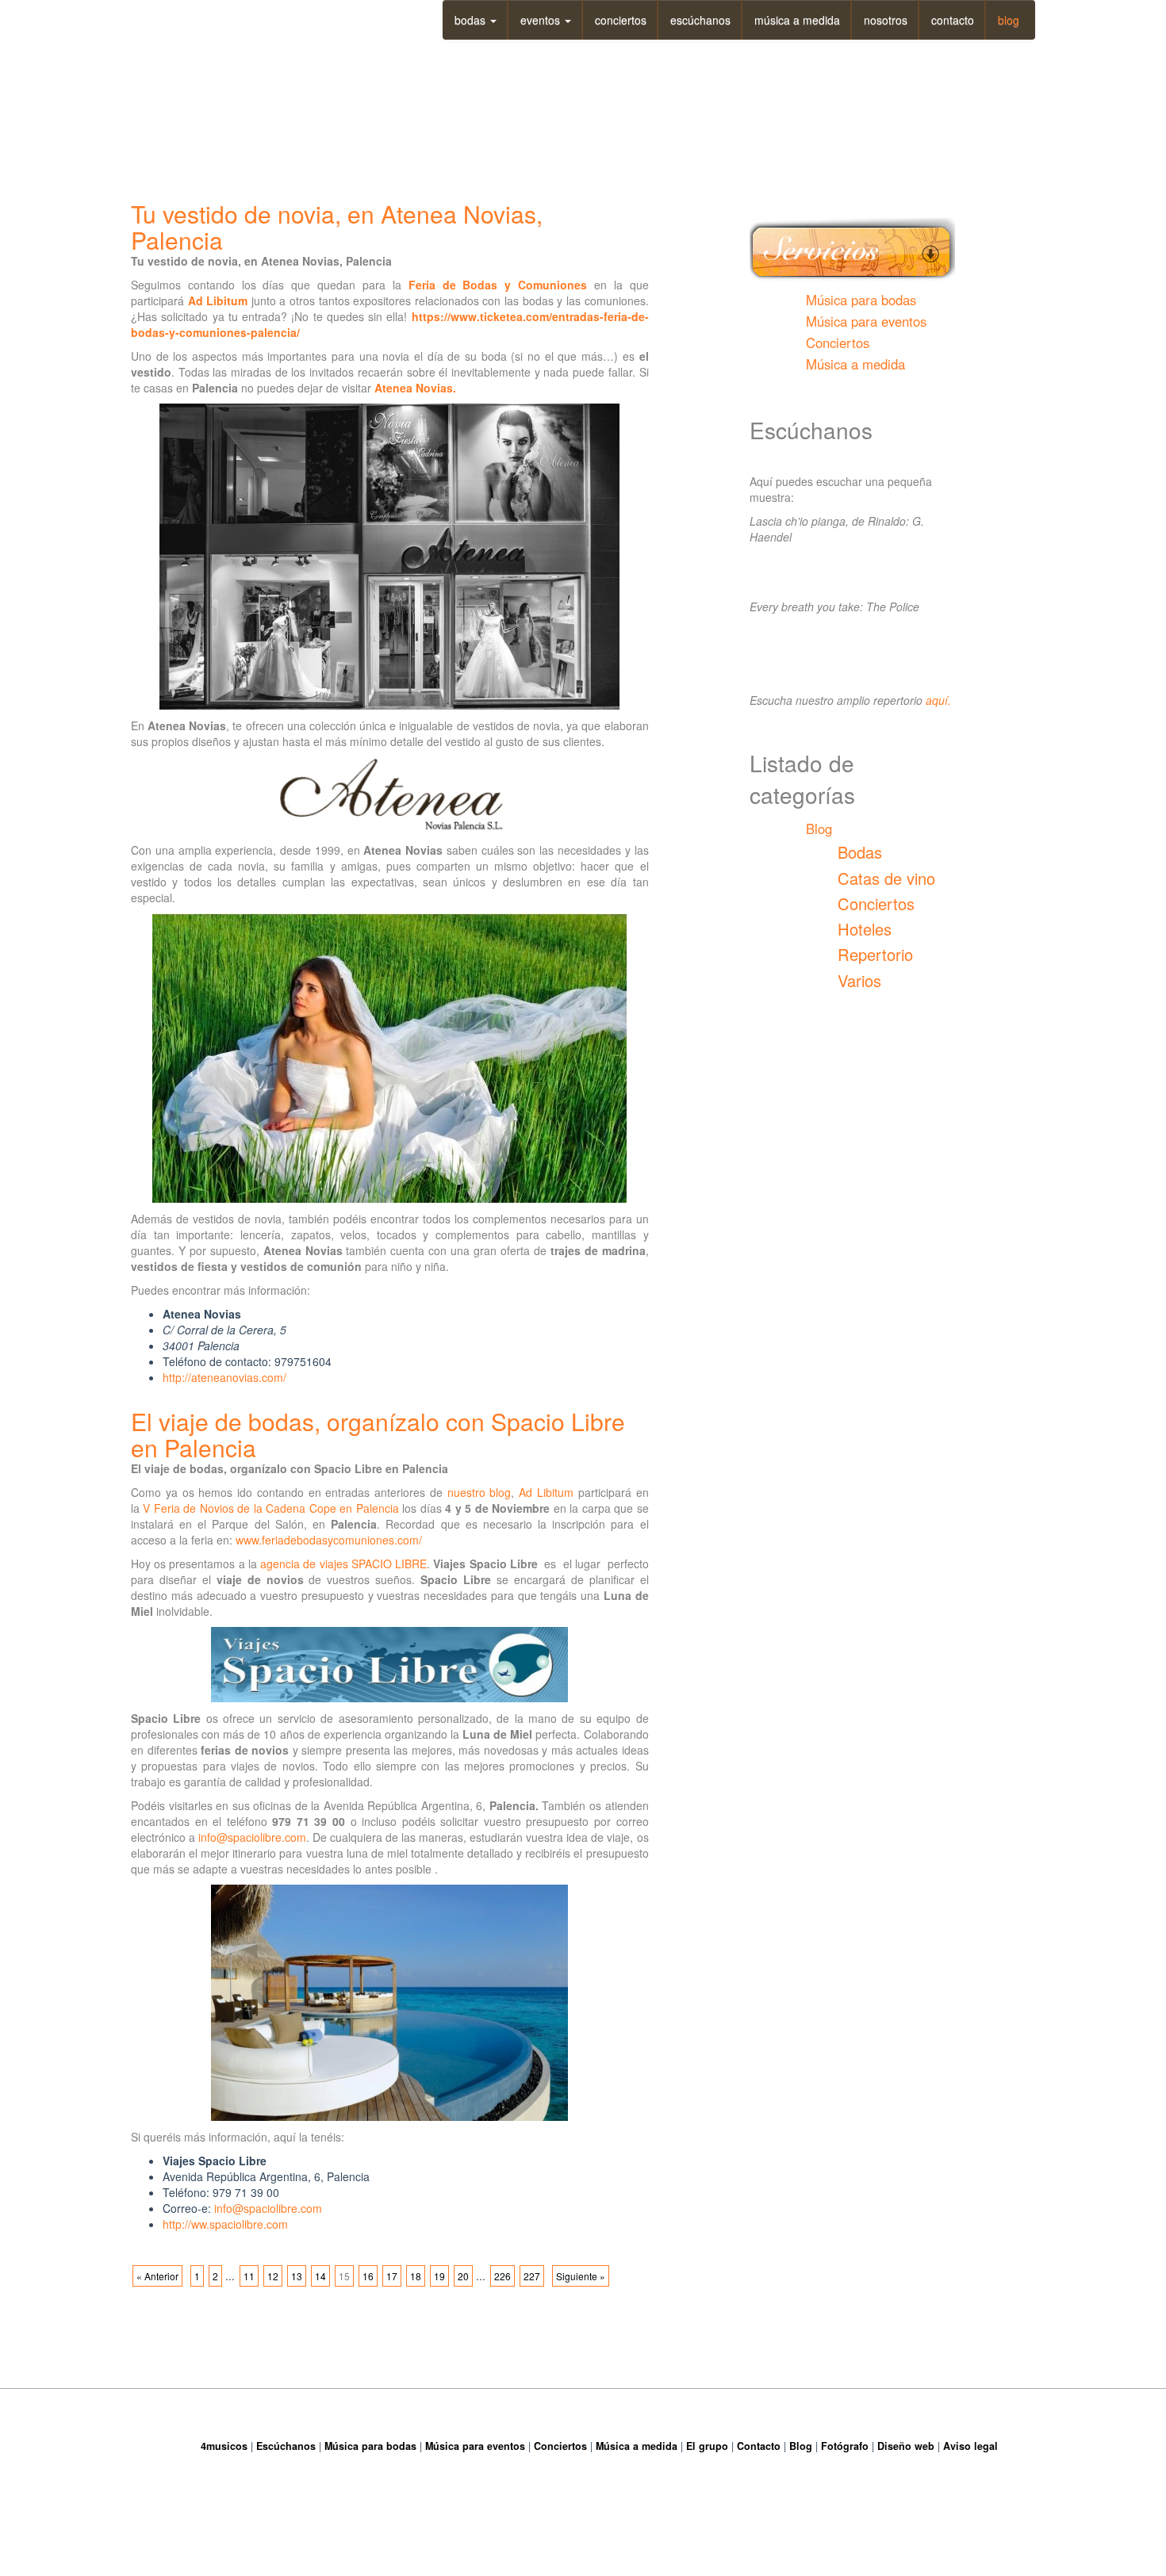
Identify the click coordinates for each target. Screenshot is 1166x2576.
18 (416, 2276)
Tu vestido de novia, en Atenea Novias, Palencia (337, 227)
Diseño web (906, 2446)
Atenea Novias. (415, 388)
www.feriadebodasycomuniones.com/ (329, 1540)
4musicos (224, 2446)
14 (320, 2276)
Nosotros (886, 20)
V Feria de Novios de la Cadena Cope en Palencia (270, 1508)
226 (502, 2276)
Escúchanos (700, 20)
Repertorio (875, 954)
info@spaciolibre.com (252, 1837)
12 (273, 2276)
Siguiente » (581, 2276)
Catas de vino (886, 878)
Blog (1009, 20)
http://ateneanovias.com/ (224, 1377)
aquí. (938, 700)
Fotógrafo (845, 2446)
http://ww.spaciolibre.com (225, 2224)
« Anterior (157, 2276)
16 (368, 2276)
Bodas (472, 20)
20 (463, 2276)
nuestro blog (479, 1492)
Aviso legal (970, 2446)
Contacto (953, 20)
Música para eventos (866, 321)
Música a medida (797, 20)
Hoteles (865, 929)
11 (249, 2276)
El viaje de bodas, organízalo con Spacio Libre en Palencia (378, 1434)
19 (439, 2276)
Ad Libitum (218, 300)
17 (392, 2276)
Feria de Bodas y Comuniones (498, 285)
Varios (859, 980)
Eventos (542, 20)
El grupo (707, 2446)
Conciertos (621, 20)
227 (532, 2276)
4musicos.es (209, 15)
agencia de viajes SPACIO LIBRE (343, 1564)
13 (297, 2276)
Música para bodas (861, 300)
